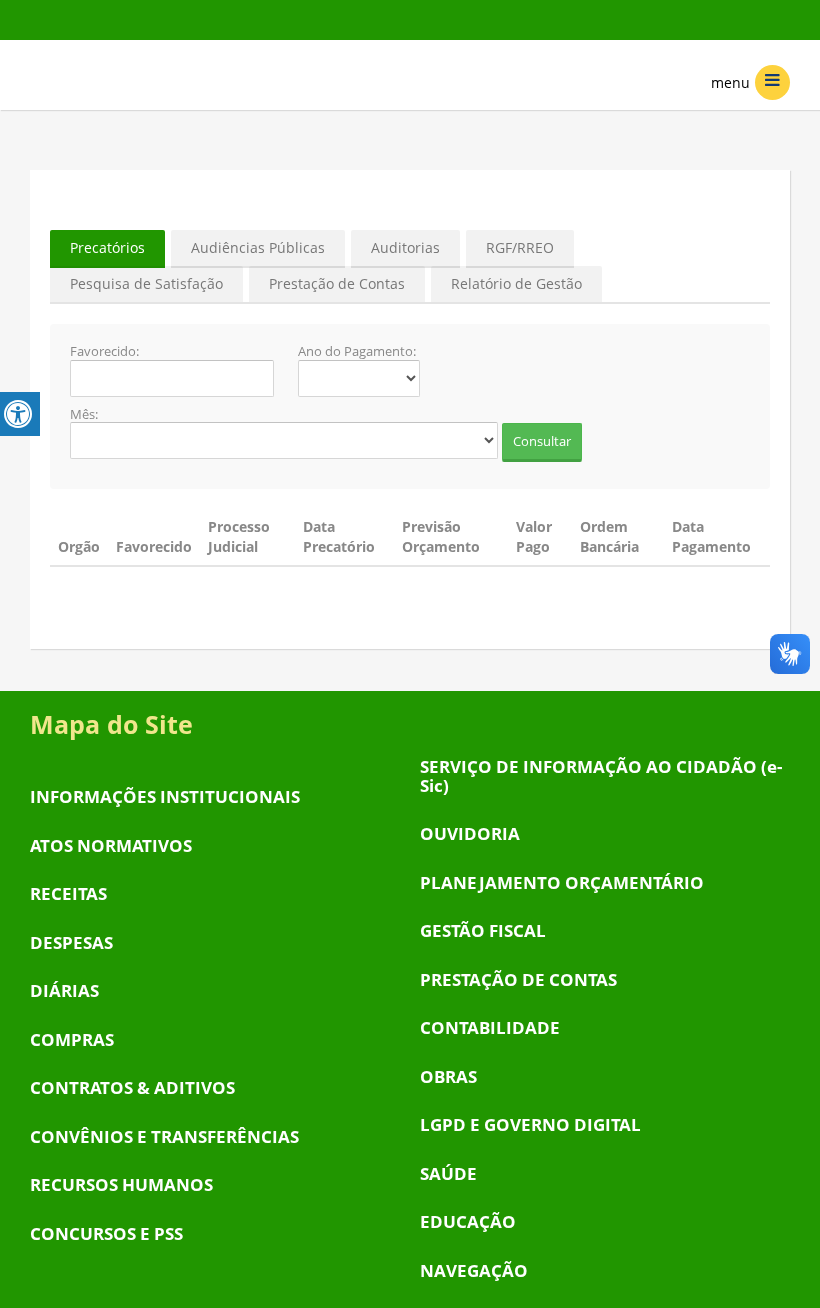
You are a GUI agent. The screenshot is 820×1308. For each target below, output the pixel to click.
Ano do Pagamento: (357, 352)
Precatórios (107, 247)
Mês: (84, 415)
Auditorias (405, 247)
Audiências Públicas (258, 247)
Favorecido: (104, 352)
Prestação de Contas (337, 283)
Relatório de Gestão (516, 283)
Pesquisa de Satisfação (146, 283)
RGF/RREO (520, 247)
